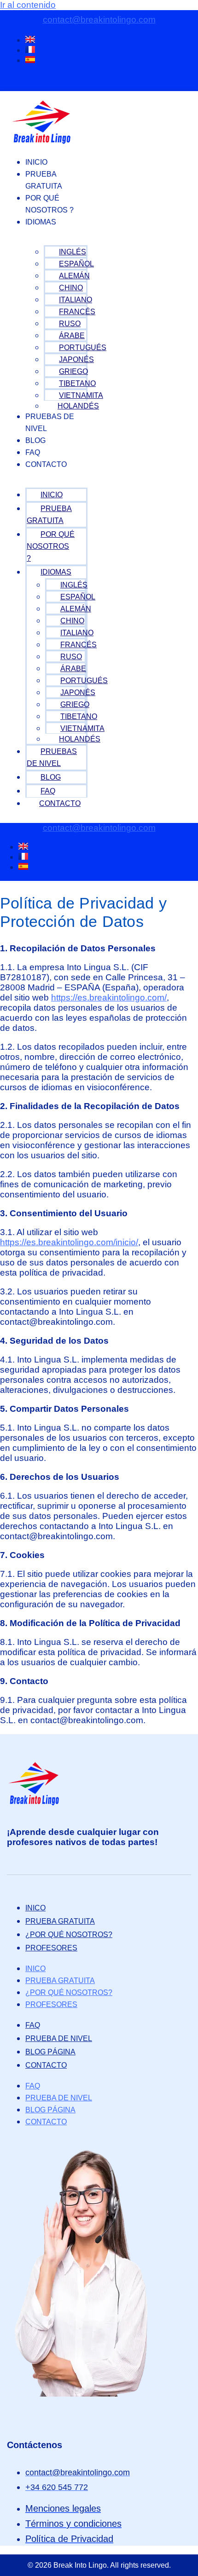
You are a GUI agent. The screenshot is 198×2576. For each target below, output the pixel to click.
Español (76, 264)
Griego (73, 371)
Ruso (70, 324)
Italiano (76, 300)
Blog (35, 440)
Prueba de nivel (59, 2038)
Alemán (74, 276)
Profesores (51, 1948)
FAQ (33, 452)
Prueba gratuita (44, 180)
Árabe (72, 336)
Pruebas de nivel (50, 423)
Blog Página (50, 2052)
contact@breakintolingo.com (99, 20)
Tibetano (77, 383)
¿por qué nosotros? (69, 1935)
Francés (77, 312)
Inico (35, 1908)
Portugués (83, 348)
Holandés (78, 406)
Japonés (76, 359)
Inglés (73, 252)
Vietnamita (81, 395)
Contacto (46, 464)
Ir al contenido (28, 5)
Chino (71, 288)
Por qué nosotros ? (49, 204)
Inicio (36, 162)
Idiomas (41, 222)
